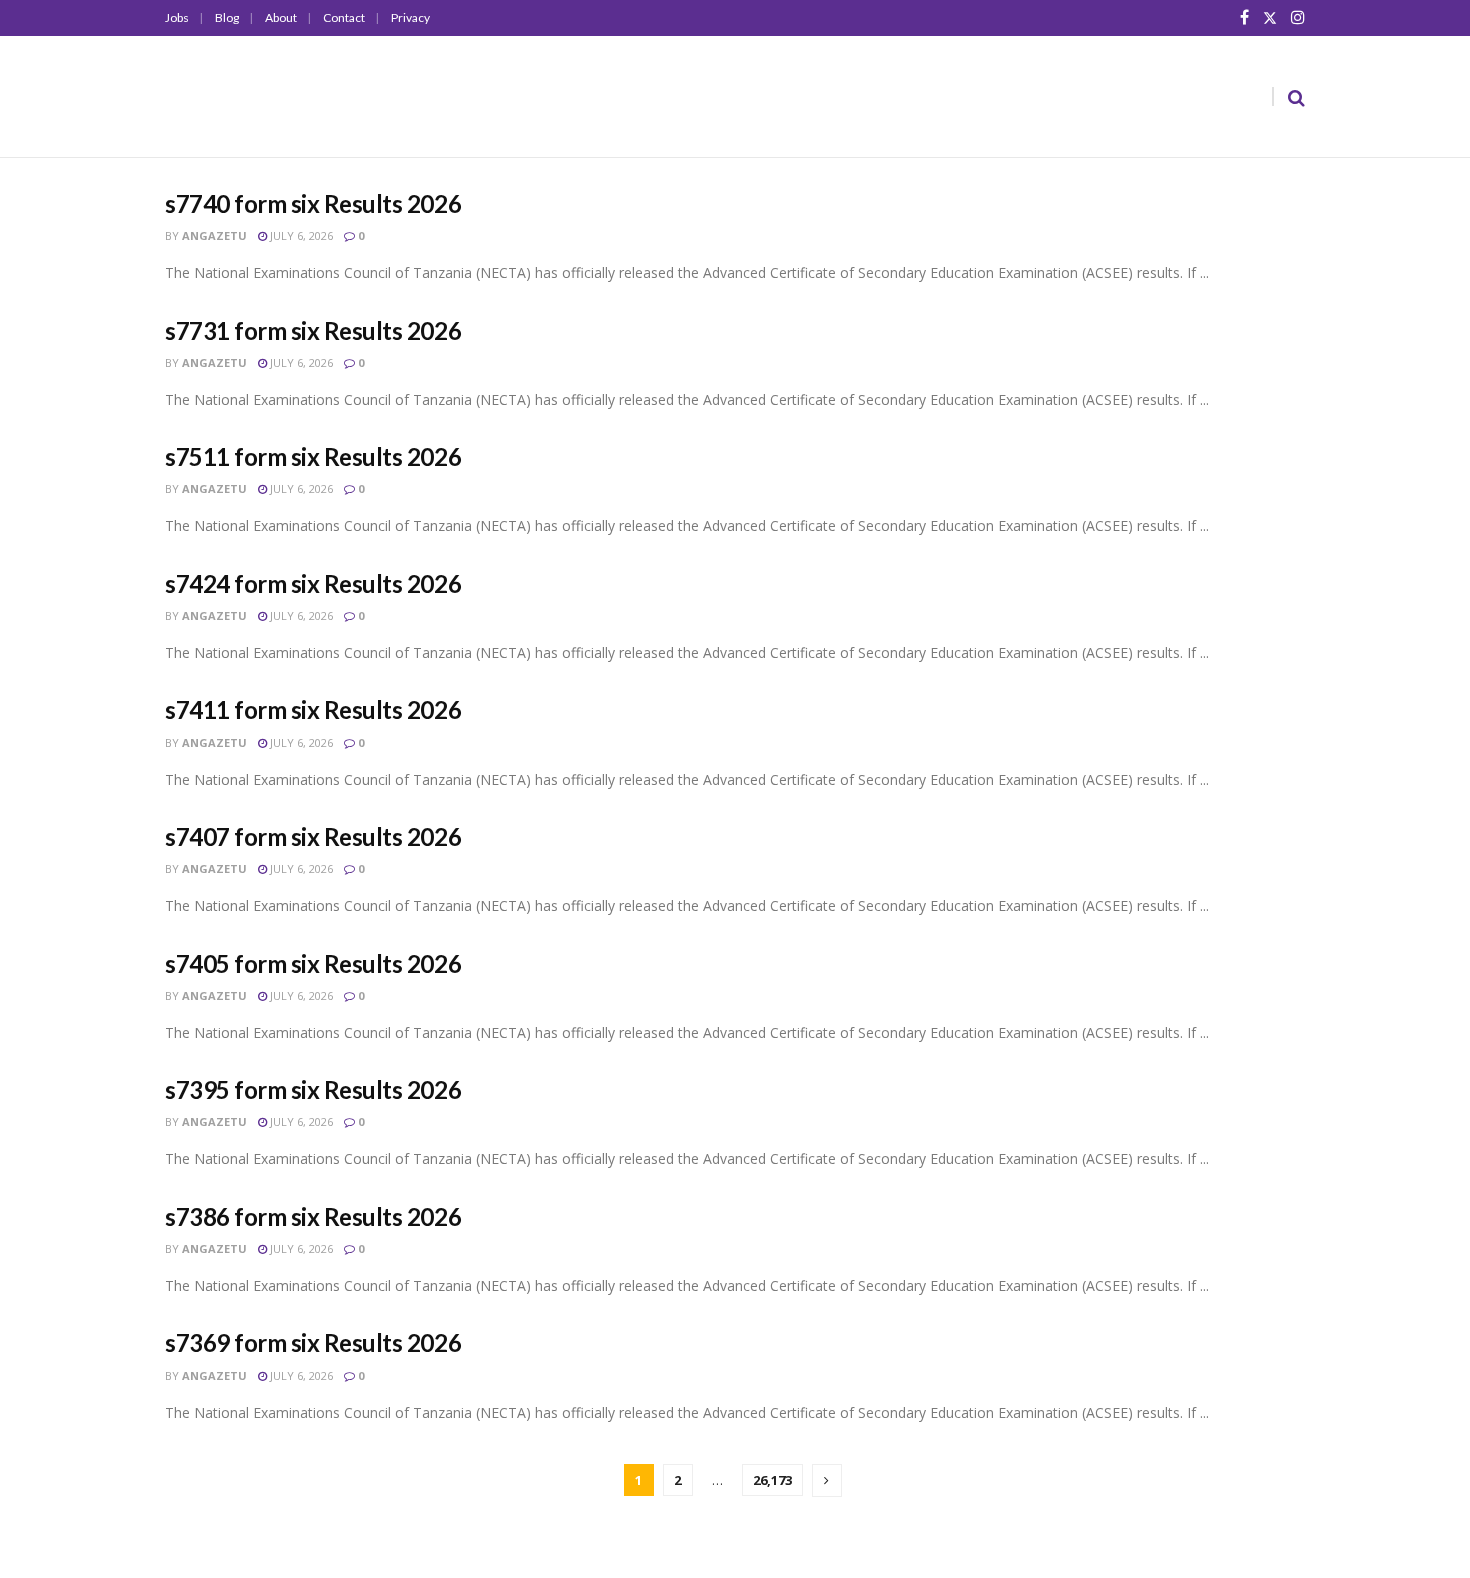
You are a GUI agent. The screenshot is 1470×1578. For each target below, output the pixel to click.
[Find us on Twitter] (1270, 18)
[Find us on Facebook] (1244, 18)
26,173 (772, 1480)
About (281, 17)
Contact (344, 17)
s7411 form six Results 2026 (313, 709)
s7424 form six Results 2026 (313, 583)
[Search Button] (1296, 97)
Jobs (177, 17)
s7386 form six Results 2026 (313, 1216)
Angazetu (214, 235)
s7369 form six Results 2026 (313, 1342)
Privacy (410, 17)
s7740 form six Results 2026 (313, 203)
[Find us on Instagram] (1298, 18)
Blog (227, 17)
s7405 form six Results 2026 (313, 963)
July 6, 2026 (300, 235)
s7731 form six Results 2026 (313, 330)
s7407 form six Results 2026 (313, 836)
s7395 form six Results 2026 (313, 1089)
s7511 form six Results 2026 (313, 456)
